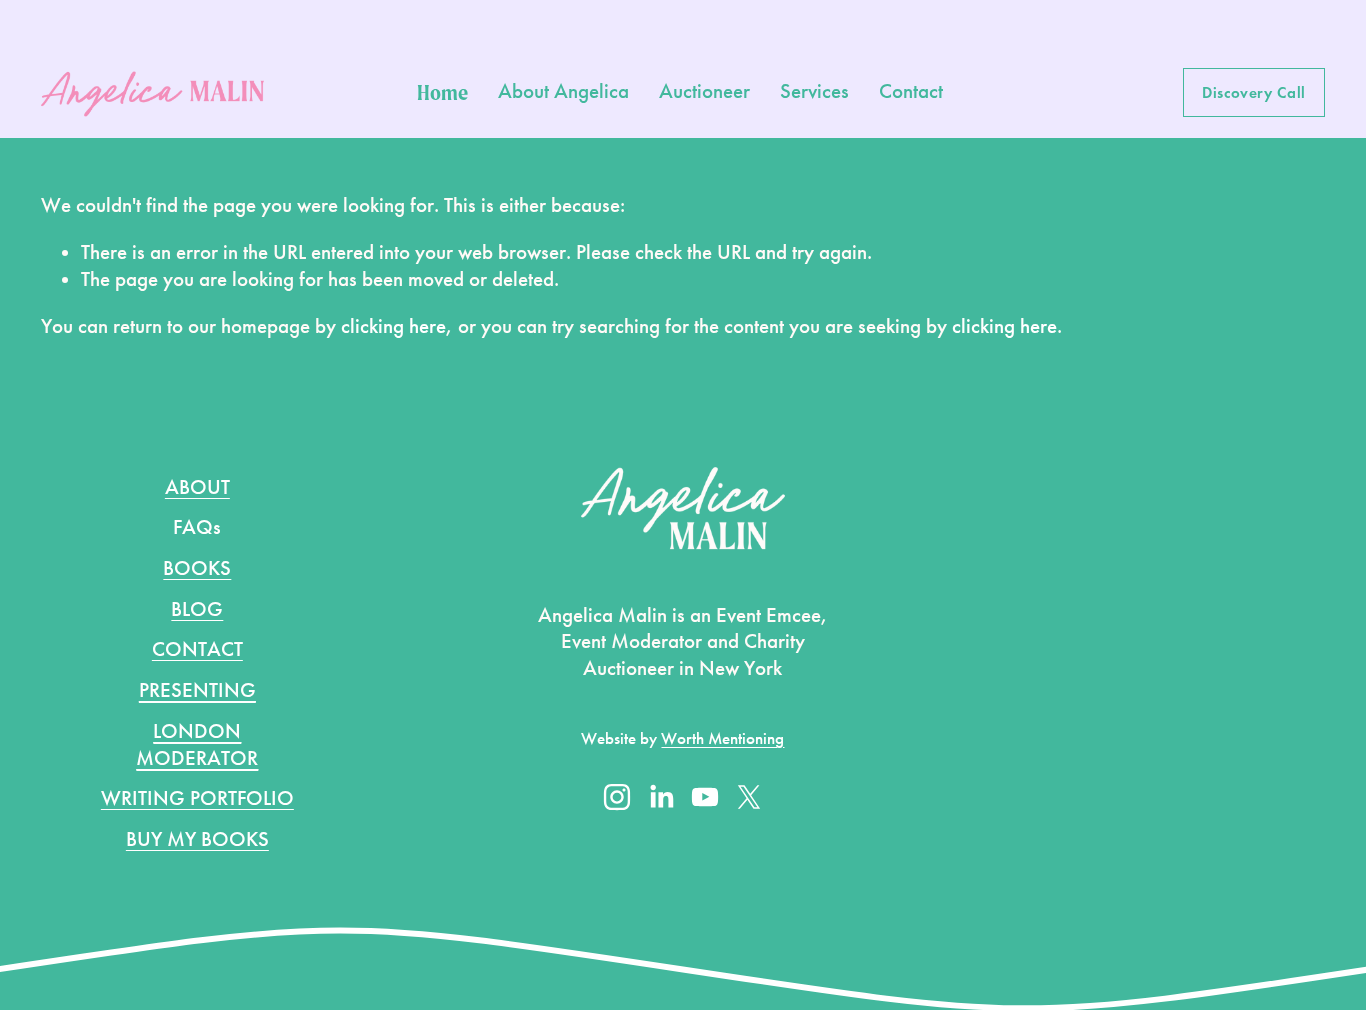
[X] (749, 797)
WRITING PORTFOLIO (197, 798)
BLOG (197, 609)
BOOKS (197, 568)
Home (442, 92)
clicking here (393, 326)
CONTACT (197, 649)
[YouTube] (705, 797)
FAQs (197, 527)
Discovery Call (1254, 92)
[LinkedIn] (661, 797)
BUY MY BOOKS (197, 839)
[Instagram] (617, 797)
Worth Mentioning (722, 738)
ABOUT (197, 487)
